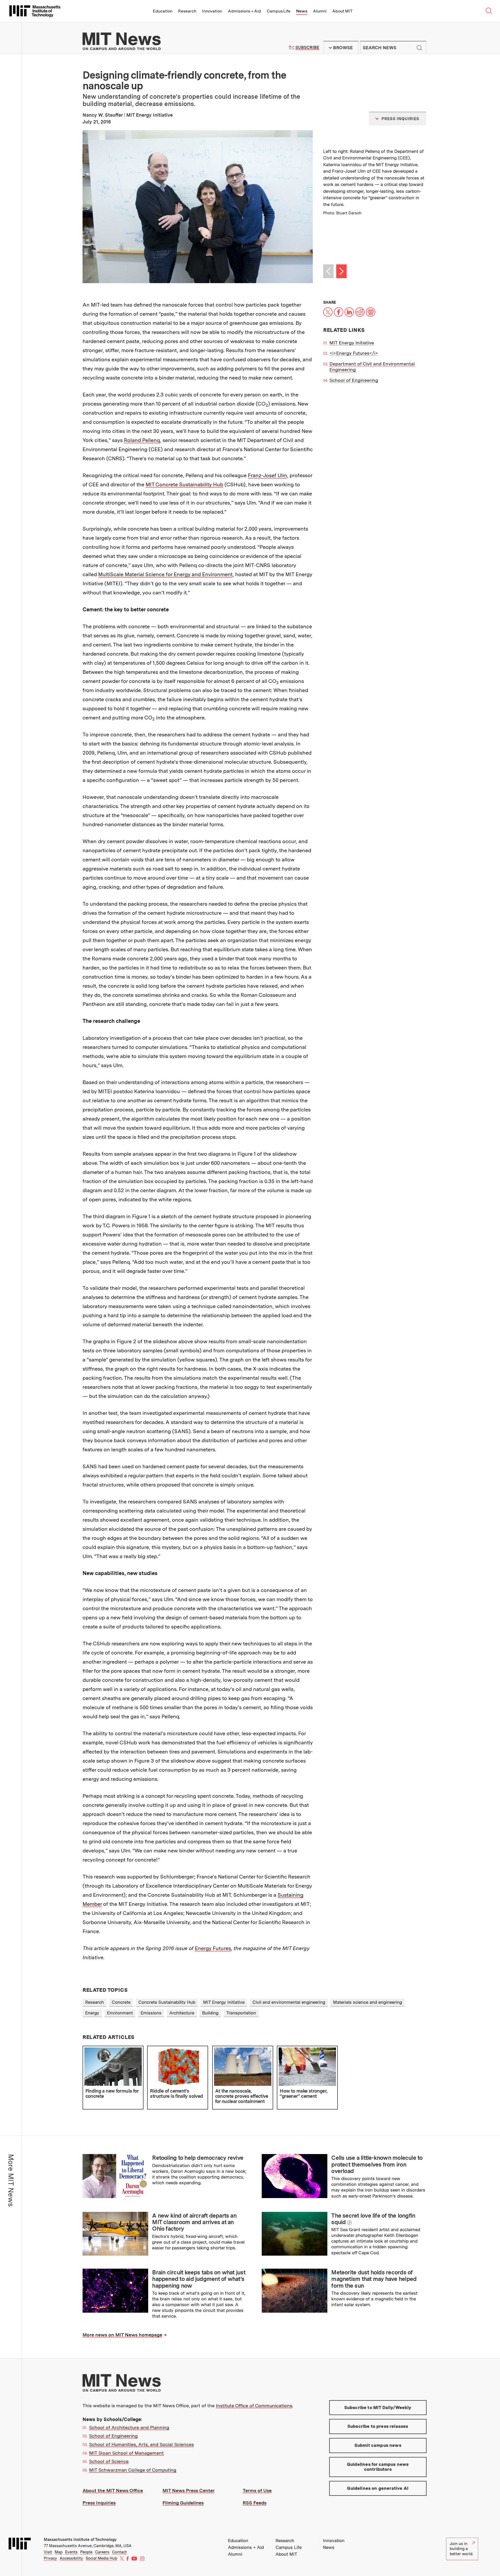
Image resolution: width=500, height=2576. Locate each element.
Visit (48, 2552)
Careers (102, 2552)
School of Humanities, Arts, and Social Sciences (141, 2444)
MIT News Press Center (189, 2490)
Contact (119, 2552)
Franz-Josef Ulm (267, 475)
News (302, 11)
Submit (420, 48)
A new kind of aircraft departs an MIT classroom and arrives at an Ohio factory (194, 2222)
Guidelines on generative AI (378, 2488)
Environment (120, 2013)
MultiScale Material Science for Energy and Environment (165, 574)
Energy (92, 2013)
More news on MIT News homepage (122, 2335)
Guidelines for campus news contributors (378, 2467)
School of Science (109, 2461)
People (86, 2552)
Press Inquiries (99, 2503)
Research (187, 11)
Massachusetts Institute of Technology (80, 2540)
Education (163, 11)
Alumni (320, 11)
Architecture (182, 2013)
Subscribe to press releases (378, 2426)
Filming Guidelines (183, 2503)
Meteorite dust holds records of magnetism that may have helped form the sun (374, 2279)
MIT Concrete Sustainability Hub (184, 484)
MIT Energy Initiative (352, 343)
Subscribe (307, 48)
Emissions (151, 2013)
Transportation (241, 2013)
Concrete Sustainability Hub (167, 2002)
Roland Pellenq (142, 440)
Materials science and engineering (368, 2002)
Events (71, 2552)
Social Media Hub (101, 2558)
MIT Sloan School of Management (126, 2453)
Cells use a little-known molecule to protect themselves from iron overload (377, 2164)
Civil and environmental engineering (289, 2002)
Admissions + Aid (244, 11)
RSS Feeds (255, 2503)
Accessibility (71, 2558)
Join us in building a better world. (461, 2549)
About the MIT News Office (113, 2490)
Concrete (121, 2002)
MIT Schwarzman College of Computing (133, 2470)
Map (59, 2552)
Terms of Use (257, 2490)
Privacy (50, 2558)
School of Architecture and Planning (129, 2427)
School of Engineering (354, 380)
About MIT (342, 11)
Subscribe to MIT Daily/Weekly (378, 2407)
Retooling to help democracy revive (198, 2158)
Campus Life (279, 11)
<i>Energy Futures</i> (354, 353)
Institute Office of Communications (254, 2406)
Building (210, 2013)
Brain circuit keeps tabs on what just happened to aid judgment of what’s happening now (199, 2279)
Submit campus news (378, 2445)
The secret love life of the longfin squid (373, 2219)
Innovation (212, 11)
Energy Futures (213, 1948)
